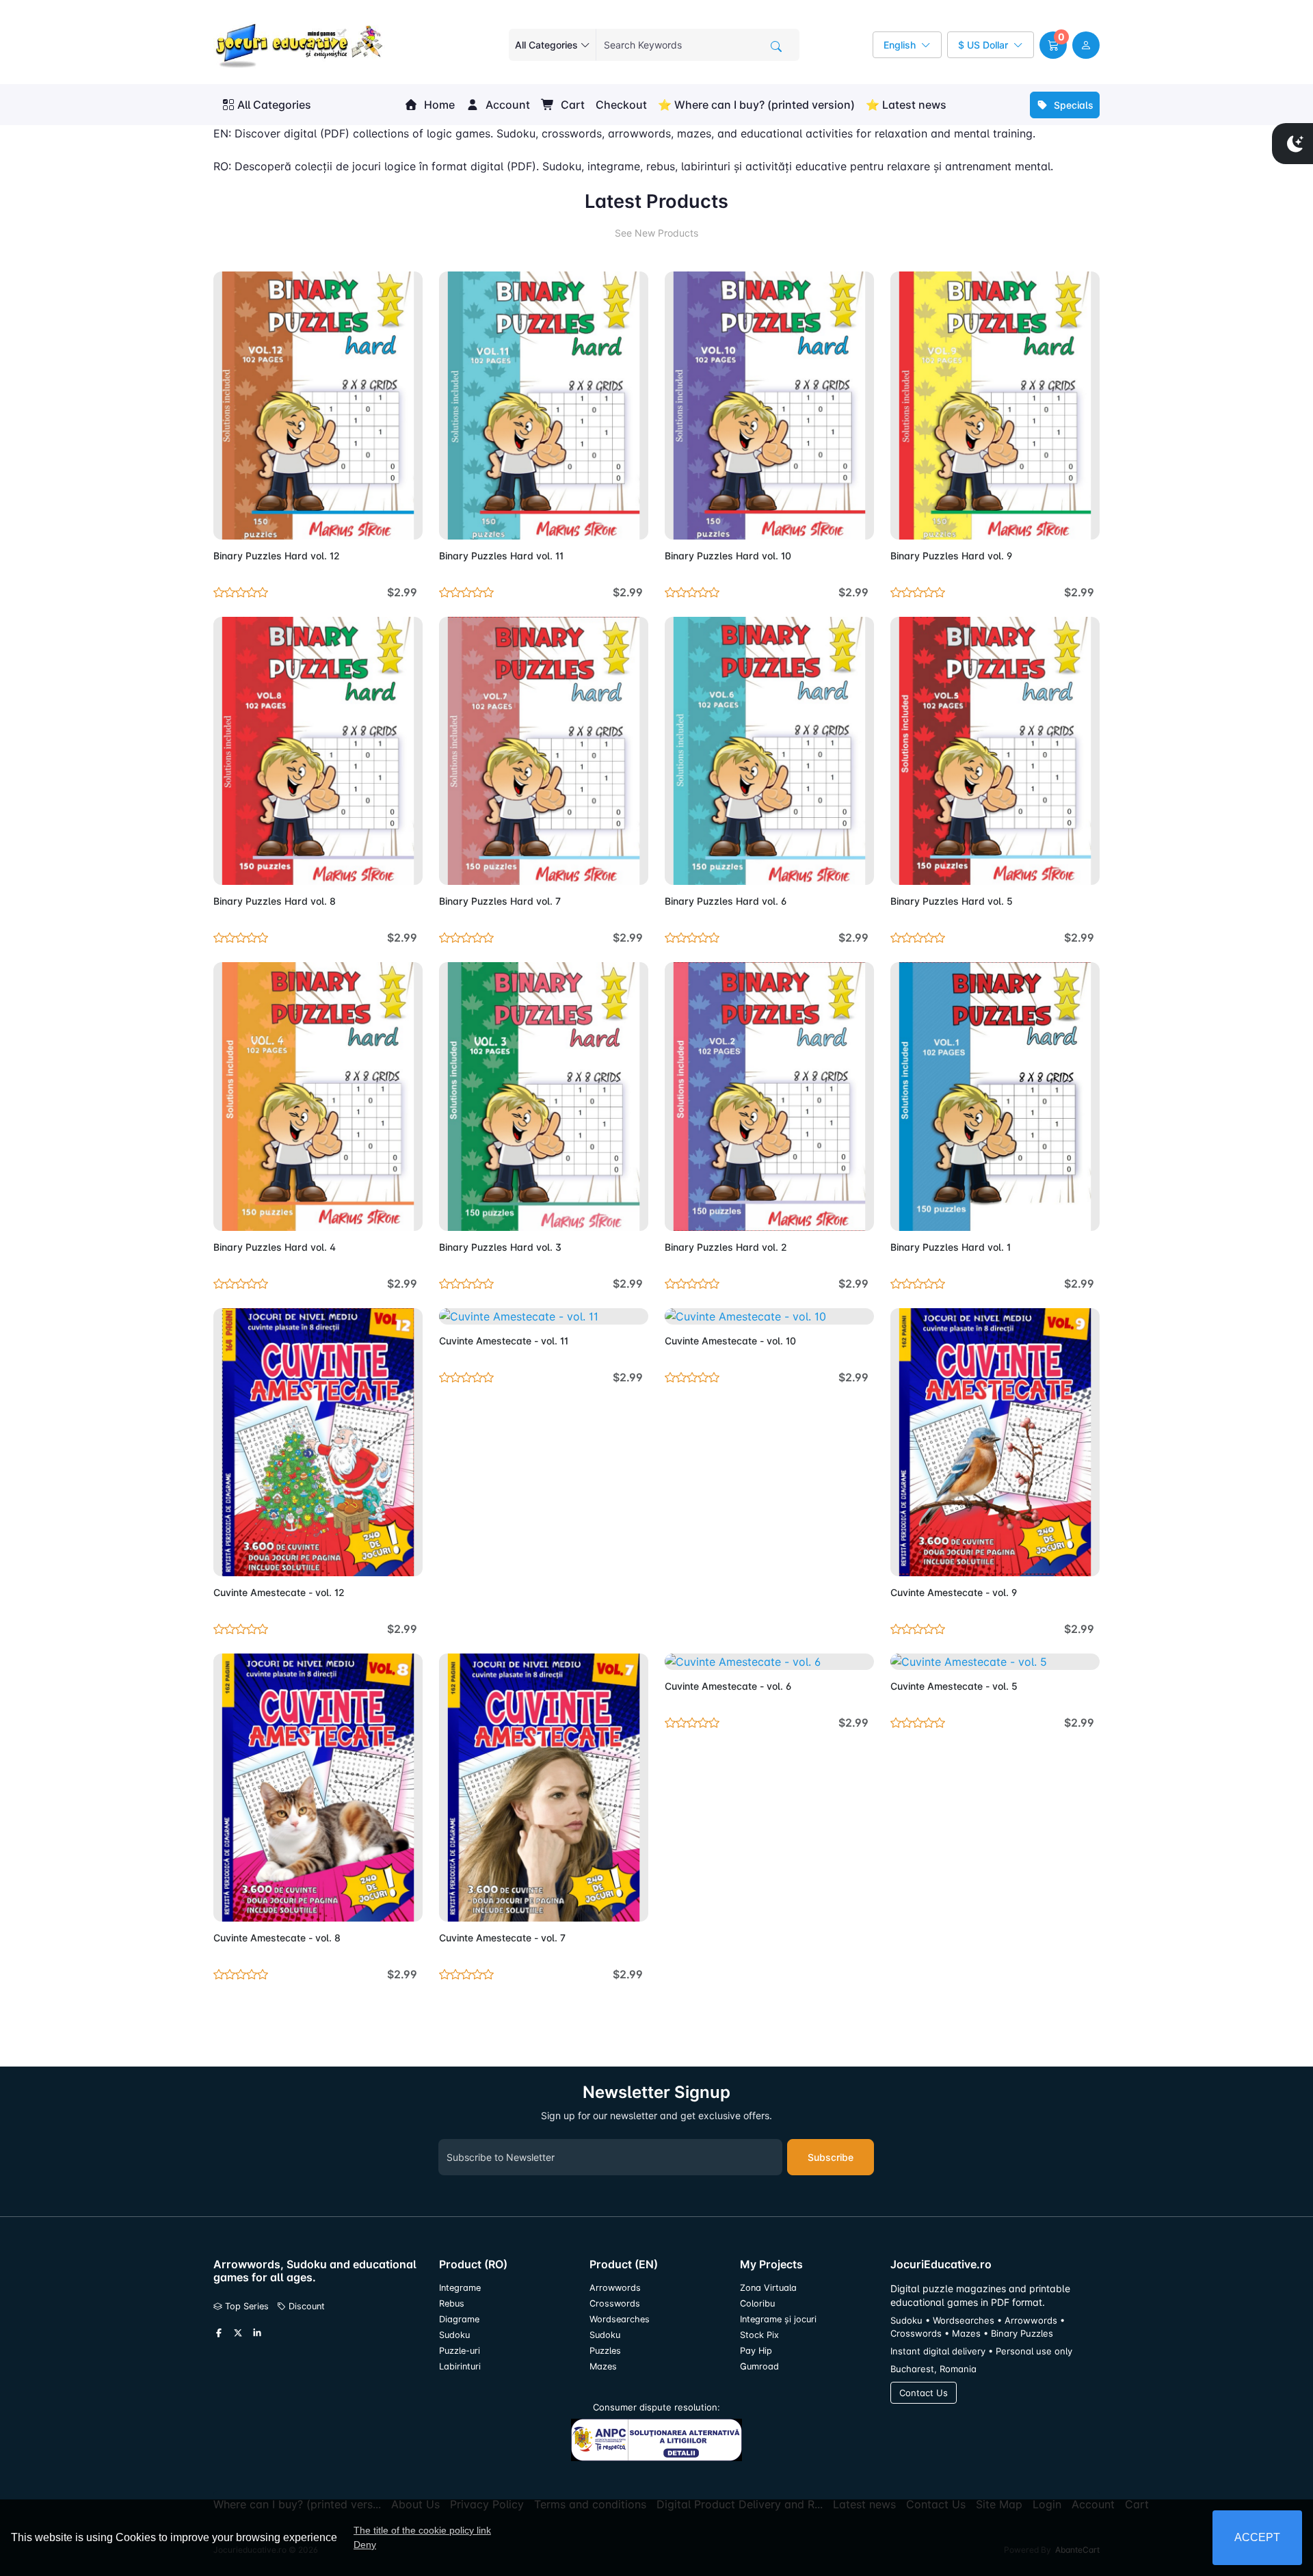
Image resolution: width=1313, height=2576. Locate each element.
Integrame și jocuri (778, 2319)
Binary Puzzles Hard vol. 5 (952, 901)
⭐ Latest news (906, 105)
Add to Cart (380, 521)
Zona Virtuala (768, 2288)
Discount (305, 2306)
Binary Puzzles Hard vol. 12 (277, 556)
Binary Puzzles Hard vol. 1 (951, 1247)
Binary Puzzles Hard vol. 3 (500, 1247)
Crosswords (615, 2303)
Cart (571, 105)
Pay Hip (756, 2351)
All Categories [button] (274, 105)
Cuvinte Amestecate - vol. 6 (728, 1686)
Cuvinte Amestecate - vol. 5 (954, 1686)
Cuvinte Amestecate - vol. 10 (730, 1341)
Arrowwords (615, 2288)
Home (438, 105)
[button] (1053, 45)
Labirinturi (460, 2366)
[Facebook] (219, 2333)
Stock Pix (759, 2335)
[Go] (776, 47)
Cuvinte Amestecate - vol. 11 (504, 1341)
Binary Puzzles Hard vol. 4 (275, 1247)
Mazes (603, 2366)
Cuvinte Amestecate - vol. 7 (502, 1938)
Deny (365, 2545)
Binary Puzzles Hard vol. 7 (500, 901)
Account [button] (506, 105)
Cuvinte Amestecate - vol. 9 (954, 1592)
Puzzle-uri (460, 2351)
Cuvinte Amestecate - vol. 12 (279, 1592)
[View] (228, 521)
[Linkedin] (257, 2333)
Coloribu (757, 2303)
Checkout (621, 105)
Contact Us (924, 2393)
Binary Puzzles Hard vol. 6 (726, 901)
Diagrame (459, 2319)
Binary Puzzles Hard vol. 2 (726, 1247)
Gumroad (759, 2366)
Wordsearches (620, 2319)
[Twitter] (238, 2333)
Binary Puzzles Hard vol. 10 (728, 556)
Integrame (460, 2288)
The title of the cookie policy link (422, 2530)
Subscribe (831, 2157)
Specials (1072, 105)
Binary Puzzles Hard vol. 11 (501, 556)
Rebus (452, 2303)
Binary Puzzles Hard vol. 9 (951, 556)
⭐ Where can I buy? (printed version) (756, 105)
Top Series (246, 2306)
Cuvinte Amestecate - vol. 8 (277, 1938)
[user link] (1086, 45)
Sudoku (454, 2335)
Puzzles (605, 2351)
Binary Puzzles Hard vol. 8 (275, 901)
